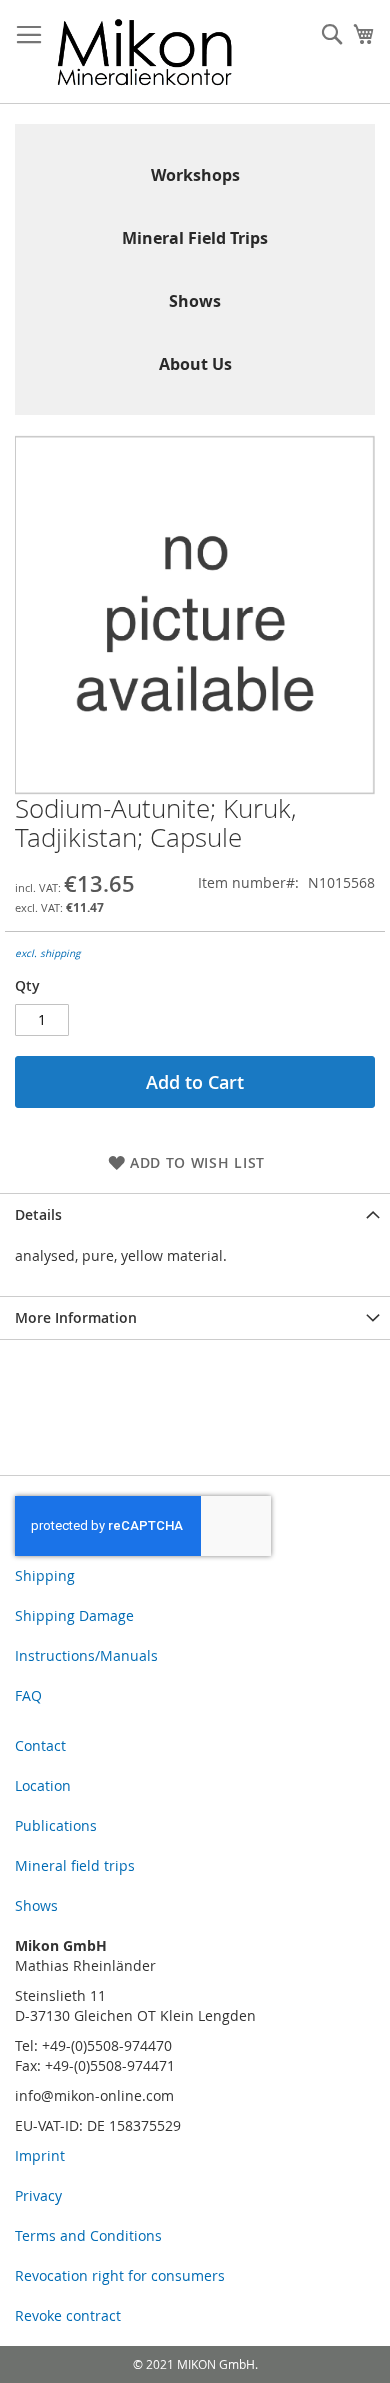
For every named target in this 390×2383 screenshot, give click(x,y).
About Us (195, 364)
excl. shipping (47, 953)
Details (38, 1214)
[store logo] (145, 52)
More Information (76, 1317)
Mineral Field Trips (195, 238)
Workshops (195, 175)
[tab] (195, 1214)
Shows (195, 301)
